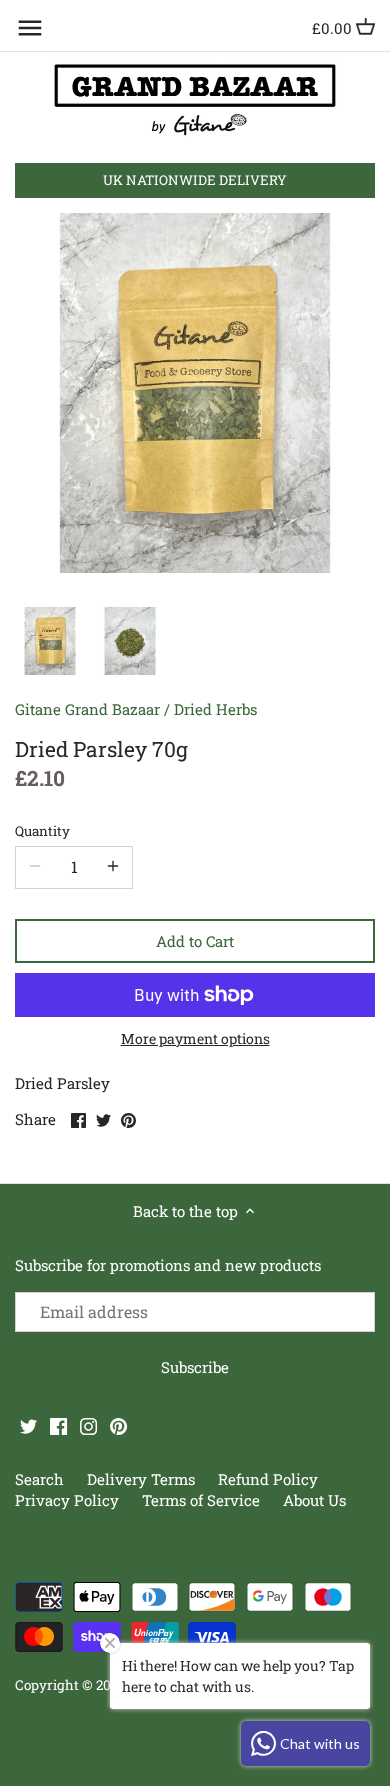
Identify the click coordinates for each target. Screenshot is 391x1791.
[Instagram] (88, 1425)
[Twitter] (28, 1425)
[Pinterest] (118, 1425)
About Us (314, 1500)
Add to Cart (195, 941)
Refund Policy (268, 1479)
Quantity (42, 831)
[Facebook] (58, 1425)
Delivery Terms (143, 1479)
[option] (50, 641)
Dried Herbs (215, 709)
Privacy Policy (69, 1500)
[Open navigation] (30, 28)
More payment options (195, 1038)
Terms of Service (201, 1500)
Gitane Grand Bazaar (87, 709)
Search (39, 1479)
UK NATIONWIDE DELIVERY (195, 180)
